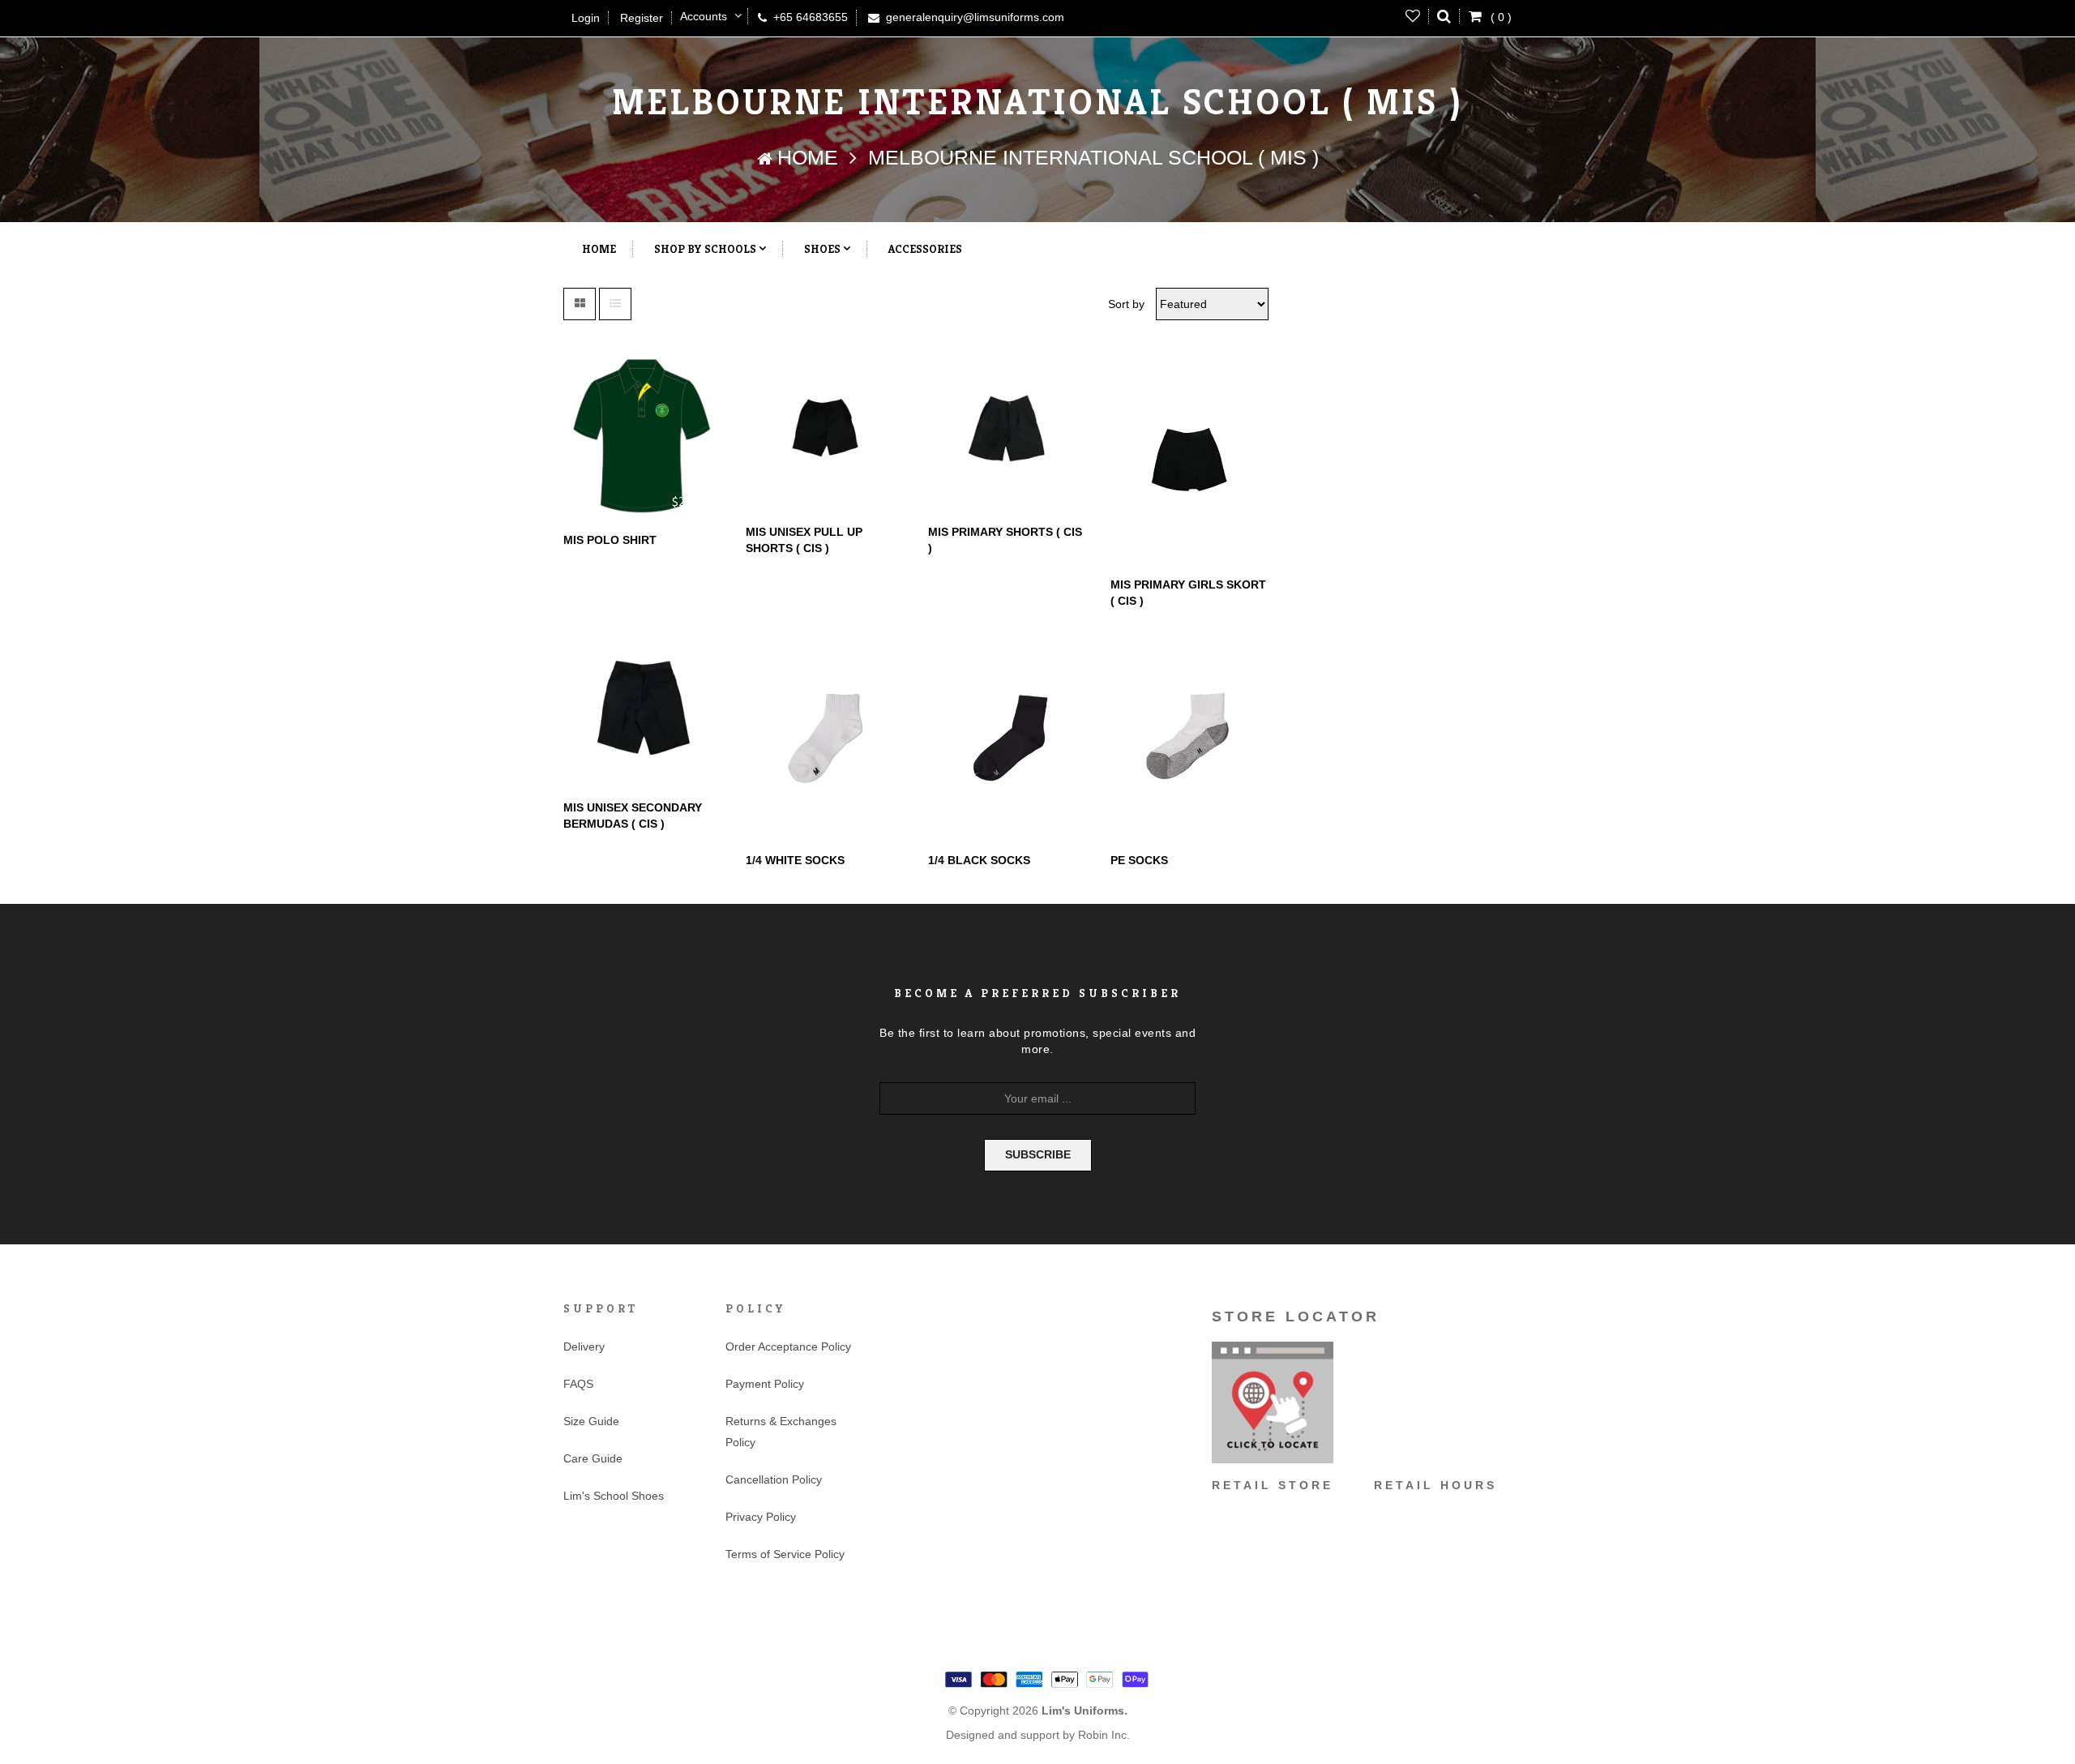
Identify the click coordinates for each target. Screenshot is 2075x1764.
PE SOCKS (1139, 860)
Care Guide (593, 1458)
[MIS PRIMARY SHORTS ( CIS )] (1007, 432)
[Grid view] (580, 304)
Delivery (584, 1347)
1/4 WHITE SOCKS (795, 860)
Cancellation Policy (774, 1479)
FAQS (578, 1384)
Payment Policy (765, 1384)
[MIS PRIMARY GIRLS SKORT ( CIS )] (1189, 458)
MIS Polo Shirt (610, 540)
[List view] (615, 304)
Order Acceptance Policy (788, 1347)
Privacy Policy (761, 1517)
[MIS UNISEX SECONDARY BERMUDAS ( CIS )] (642, 707)
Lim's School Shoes (614, 1496)
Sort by (1126, 304)
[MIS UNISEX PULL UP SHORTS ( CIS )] (825, 432)
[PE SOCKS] (1189, 734)
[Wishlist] (1413, 16)
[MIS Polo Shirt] (642, 436)
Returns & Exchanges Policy (781, 1432)
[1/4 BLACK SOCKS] (1007, 734)
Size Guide (591, 1421)
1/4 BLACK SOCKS (979, 860)
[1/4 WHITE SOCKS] (825, 734)
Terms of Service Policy (785, 1554)
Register (642, 18)
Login (586, 18)
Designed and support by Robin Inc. (1038, 1735)
